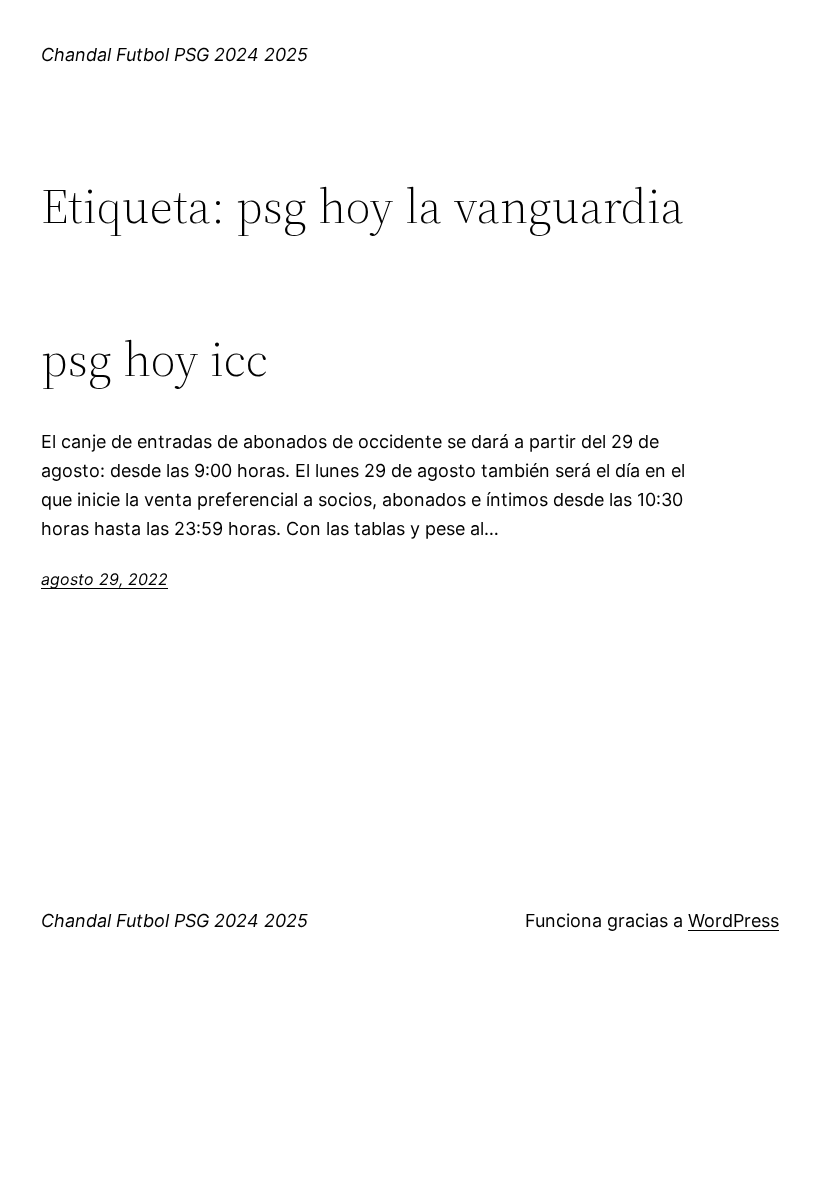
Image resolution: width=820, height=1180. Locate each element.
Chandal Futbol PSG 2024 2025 (174, 54)
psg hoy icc (154, 359)
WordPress (733, 920)
